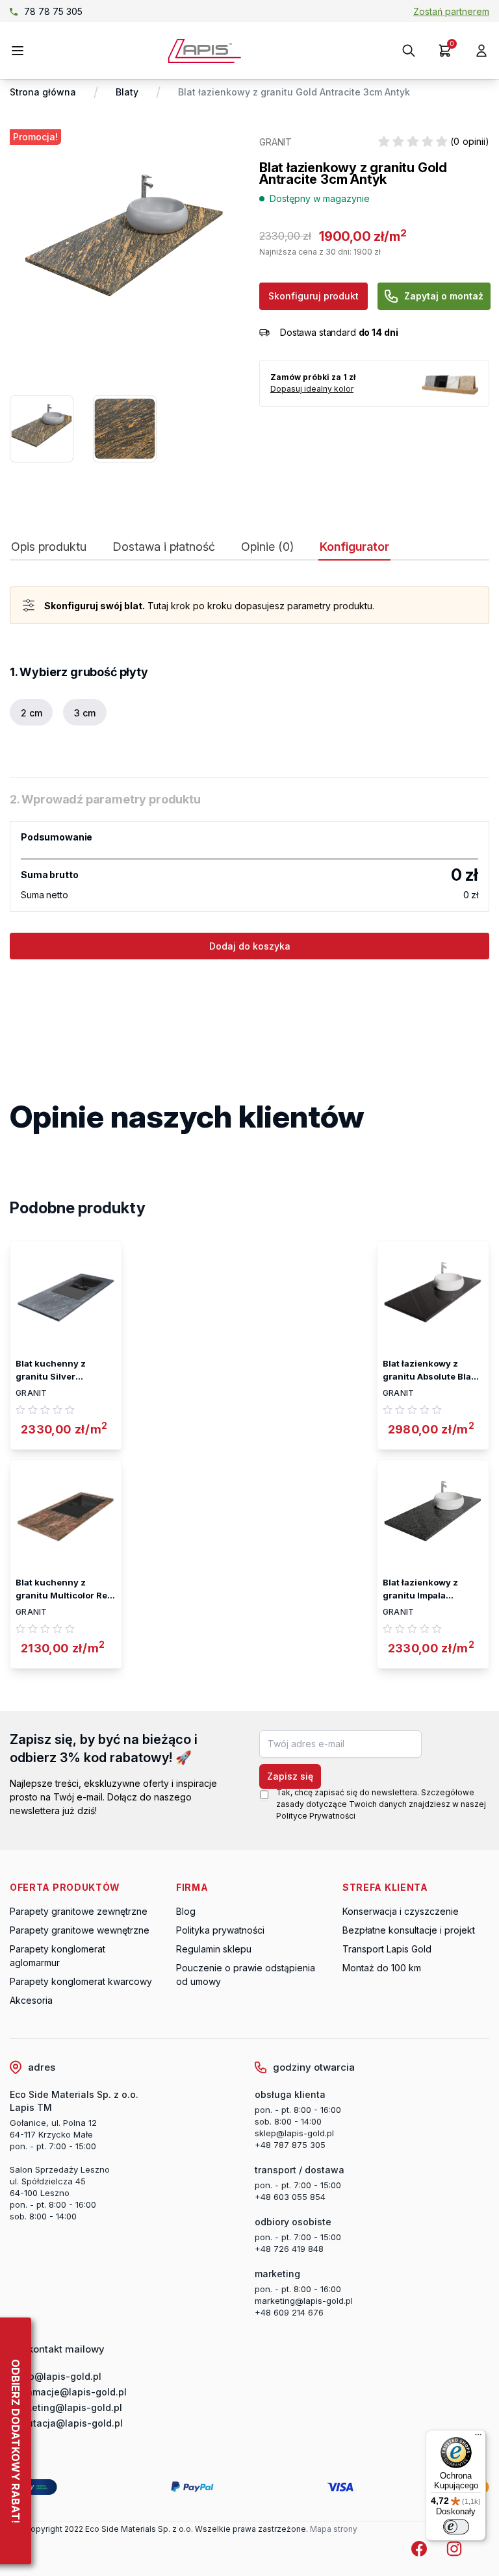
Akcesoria (31, 2000)
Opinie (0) (267, 547)
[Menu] (478, 2438)
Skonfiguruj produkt (313, 296)
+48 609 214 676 (289, 2312)
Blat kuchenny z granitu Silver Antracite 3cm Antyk (60, 1370)
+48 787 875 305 (290, 2145)
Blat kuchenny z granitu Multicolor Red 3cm (64, 1589)
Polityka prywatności (220, 1930)
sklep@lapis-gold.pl (69, 11)
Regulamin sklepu (214, 1949)
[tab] (49, 550)
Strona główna (43, 92)
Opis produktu (49, 547)
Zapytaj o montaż (444, 296)
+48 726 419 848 (289, 2249)
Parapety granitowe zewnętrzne (79, 1911)
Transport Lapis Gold (387, 1949)
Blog (186, 1911)
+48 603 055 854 (290, 2197)
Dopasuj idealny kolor (312, 389)
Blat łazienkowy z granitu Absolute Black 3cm (432, 1370)
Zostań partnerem (451, 11)
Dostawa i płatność (164, 547)
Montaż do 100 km (382, 1968)
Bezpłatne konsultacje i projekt (409, 1930)
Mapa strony (334, 2529)
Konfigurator (354, 547)
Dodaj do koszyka (250, 946)
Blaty (127, 92)
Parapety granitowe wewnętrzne (80, 1930)
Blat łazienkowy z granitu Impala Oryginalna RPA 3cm (427, 1589)
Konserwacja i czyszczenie (401, 1911)
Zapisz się (290, 1776)
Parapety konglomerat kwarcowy (81, 1981)
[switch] (456, 2527)
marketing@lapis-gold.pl (304, 2301)
